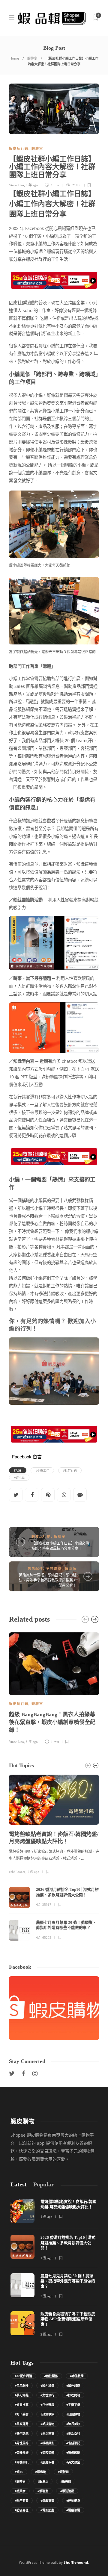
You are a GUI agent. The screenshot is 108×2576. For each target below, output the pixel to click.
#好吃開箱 (73, 2395)
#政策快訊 (47, 2414)
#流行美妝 (73, 2424)
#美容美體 (47, 2453)
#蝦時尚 (20, 2481)
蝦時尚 (71, 1569)
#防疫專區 (22, 2510)
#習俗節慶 (73, 2453)
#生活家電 (47, 2433)
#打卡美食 (22, 2414)
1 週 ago (33, 1872)
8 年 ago (32, 185)
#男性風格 (22, 2443)
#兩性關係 (51, 2376)
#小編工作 (42, 1470)
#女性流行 (47, 2395)
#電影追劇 (47, 2510)
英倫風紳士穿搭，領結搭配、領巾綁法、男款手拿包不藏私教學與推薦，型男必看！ (48, 1580)
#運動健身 (73, 2501)
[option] (54, 1687)
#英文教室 (73, 2462)
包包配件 (35, 1569)
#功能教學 (77, 2376)
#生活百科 (73, 2433)
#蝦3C (19, 2472)
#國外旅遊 (73, 2386)
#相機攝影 (47, 2443)
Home (14, 58)
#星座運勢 (22, 2424)
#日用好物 (73, 2414)
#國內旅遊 (47, 2386)
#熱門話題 (22, 2433)
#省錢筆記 (73, 2443)
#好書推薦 (22, 2405)
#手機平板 (73, 2405)
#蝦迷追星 (67, 2491)
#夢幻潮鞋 (22, 2395)
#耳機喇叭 (22, 2462)
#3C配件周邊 (23, 2376)
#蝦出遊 (40, 2472)
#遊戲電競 (47, 2501)
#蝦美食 (20, 2491)
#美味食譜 (22, 2453)
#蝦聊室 (43, 2491)
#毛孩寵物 (47, 2424)
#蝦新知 (63, 2472)
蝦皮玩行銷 (19, 149)
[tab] (19, 2184)
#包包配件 (22, 2386)
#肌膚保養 (47, 2462)
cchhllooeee (17, 1872)
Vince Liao (16, 185)
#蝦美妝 (66, 2481)
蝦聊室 (32, 58)
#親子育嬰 (22, 2501)
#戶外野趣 (47, 2405)
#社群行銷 (70, 1470)
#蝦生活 (43, 2481)
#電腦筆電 (73, 2510)
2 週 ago (46, 2296)
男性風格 (54, 1569)
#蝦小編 (19, 1478)
